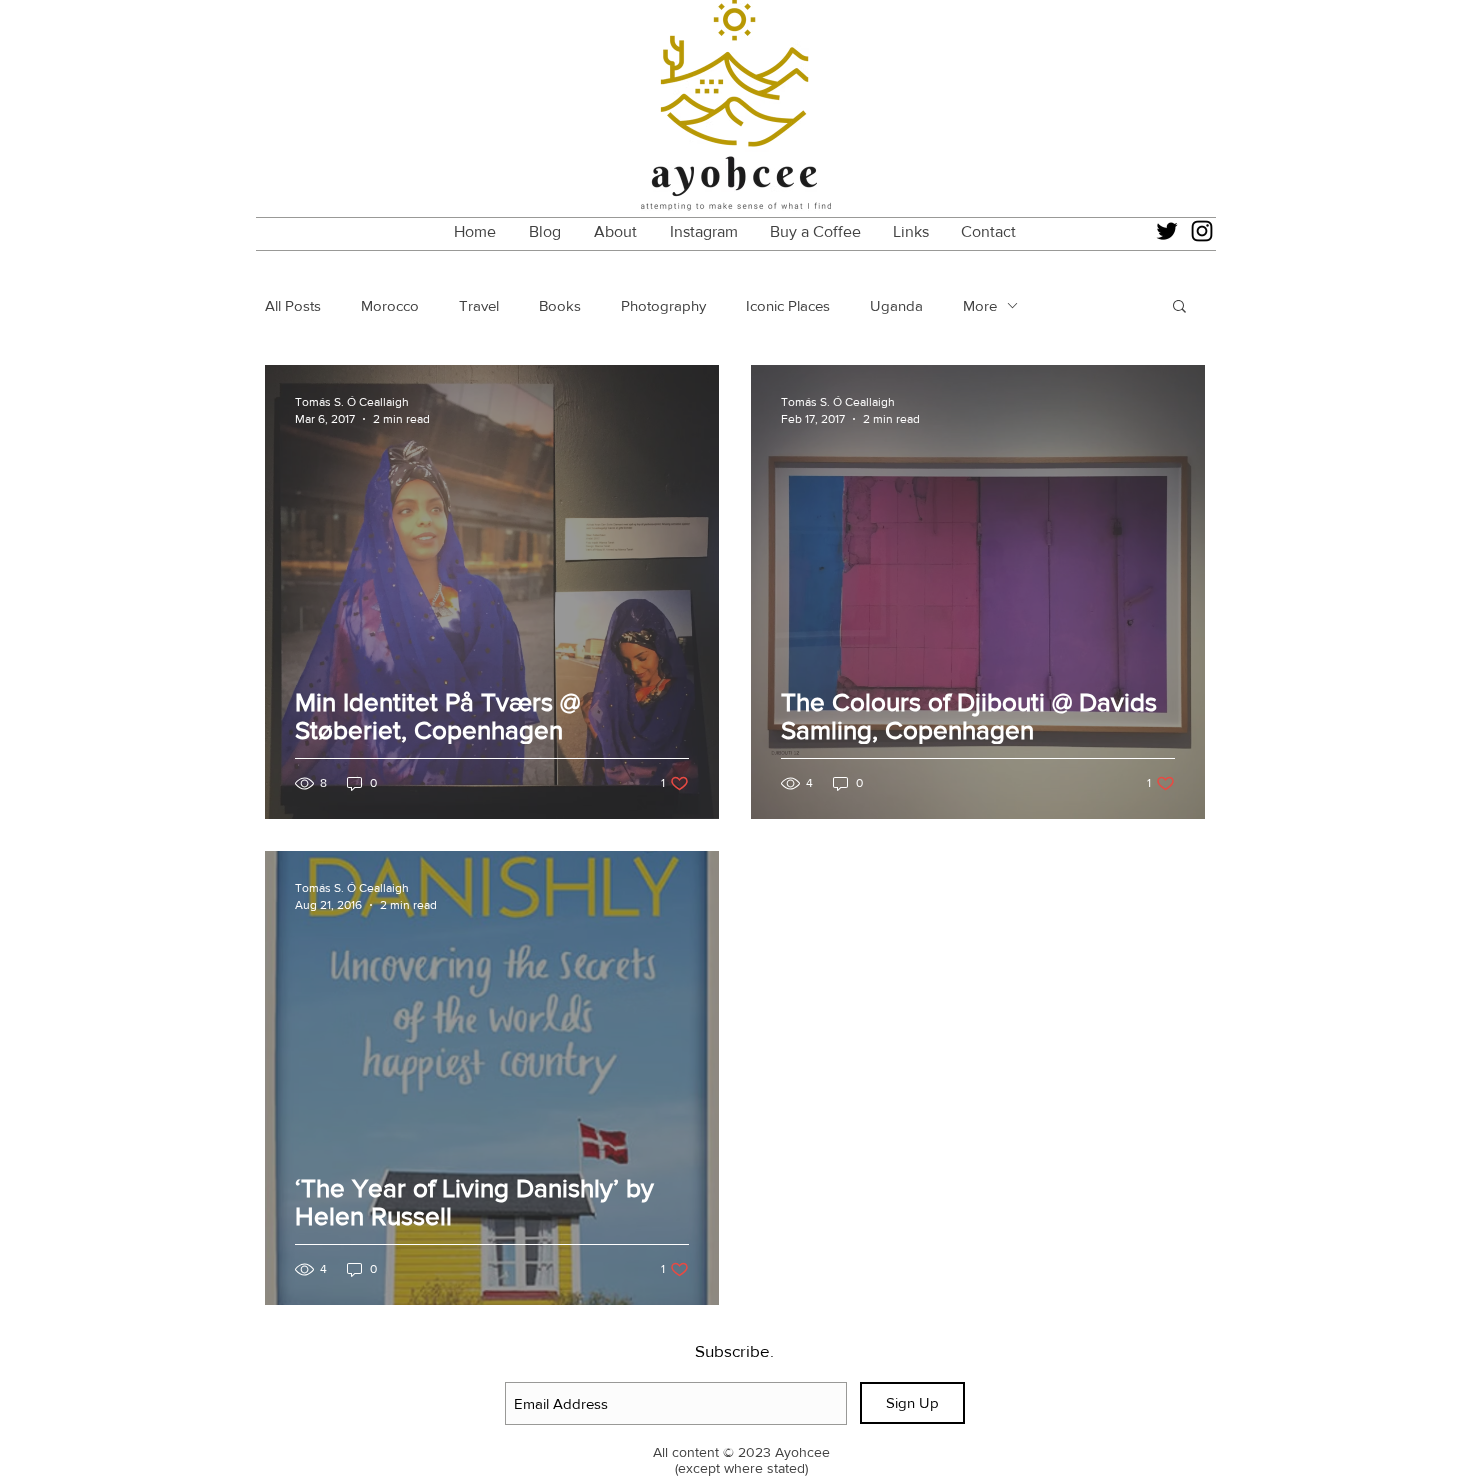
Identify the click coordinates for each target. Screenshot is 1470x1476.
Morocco (390, 305)
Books (560, 305)
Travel (479, 305)
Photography (663, 305)
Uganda (896, 305)
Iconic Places (788, 305)
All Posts (293, 305)
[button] (1179, 307)
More (980, 305)
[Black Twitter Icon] (1167, 231)
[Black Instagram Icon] (1202, 231)
